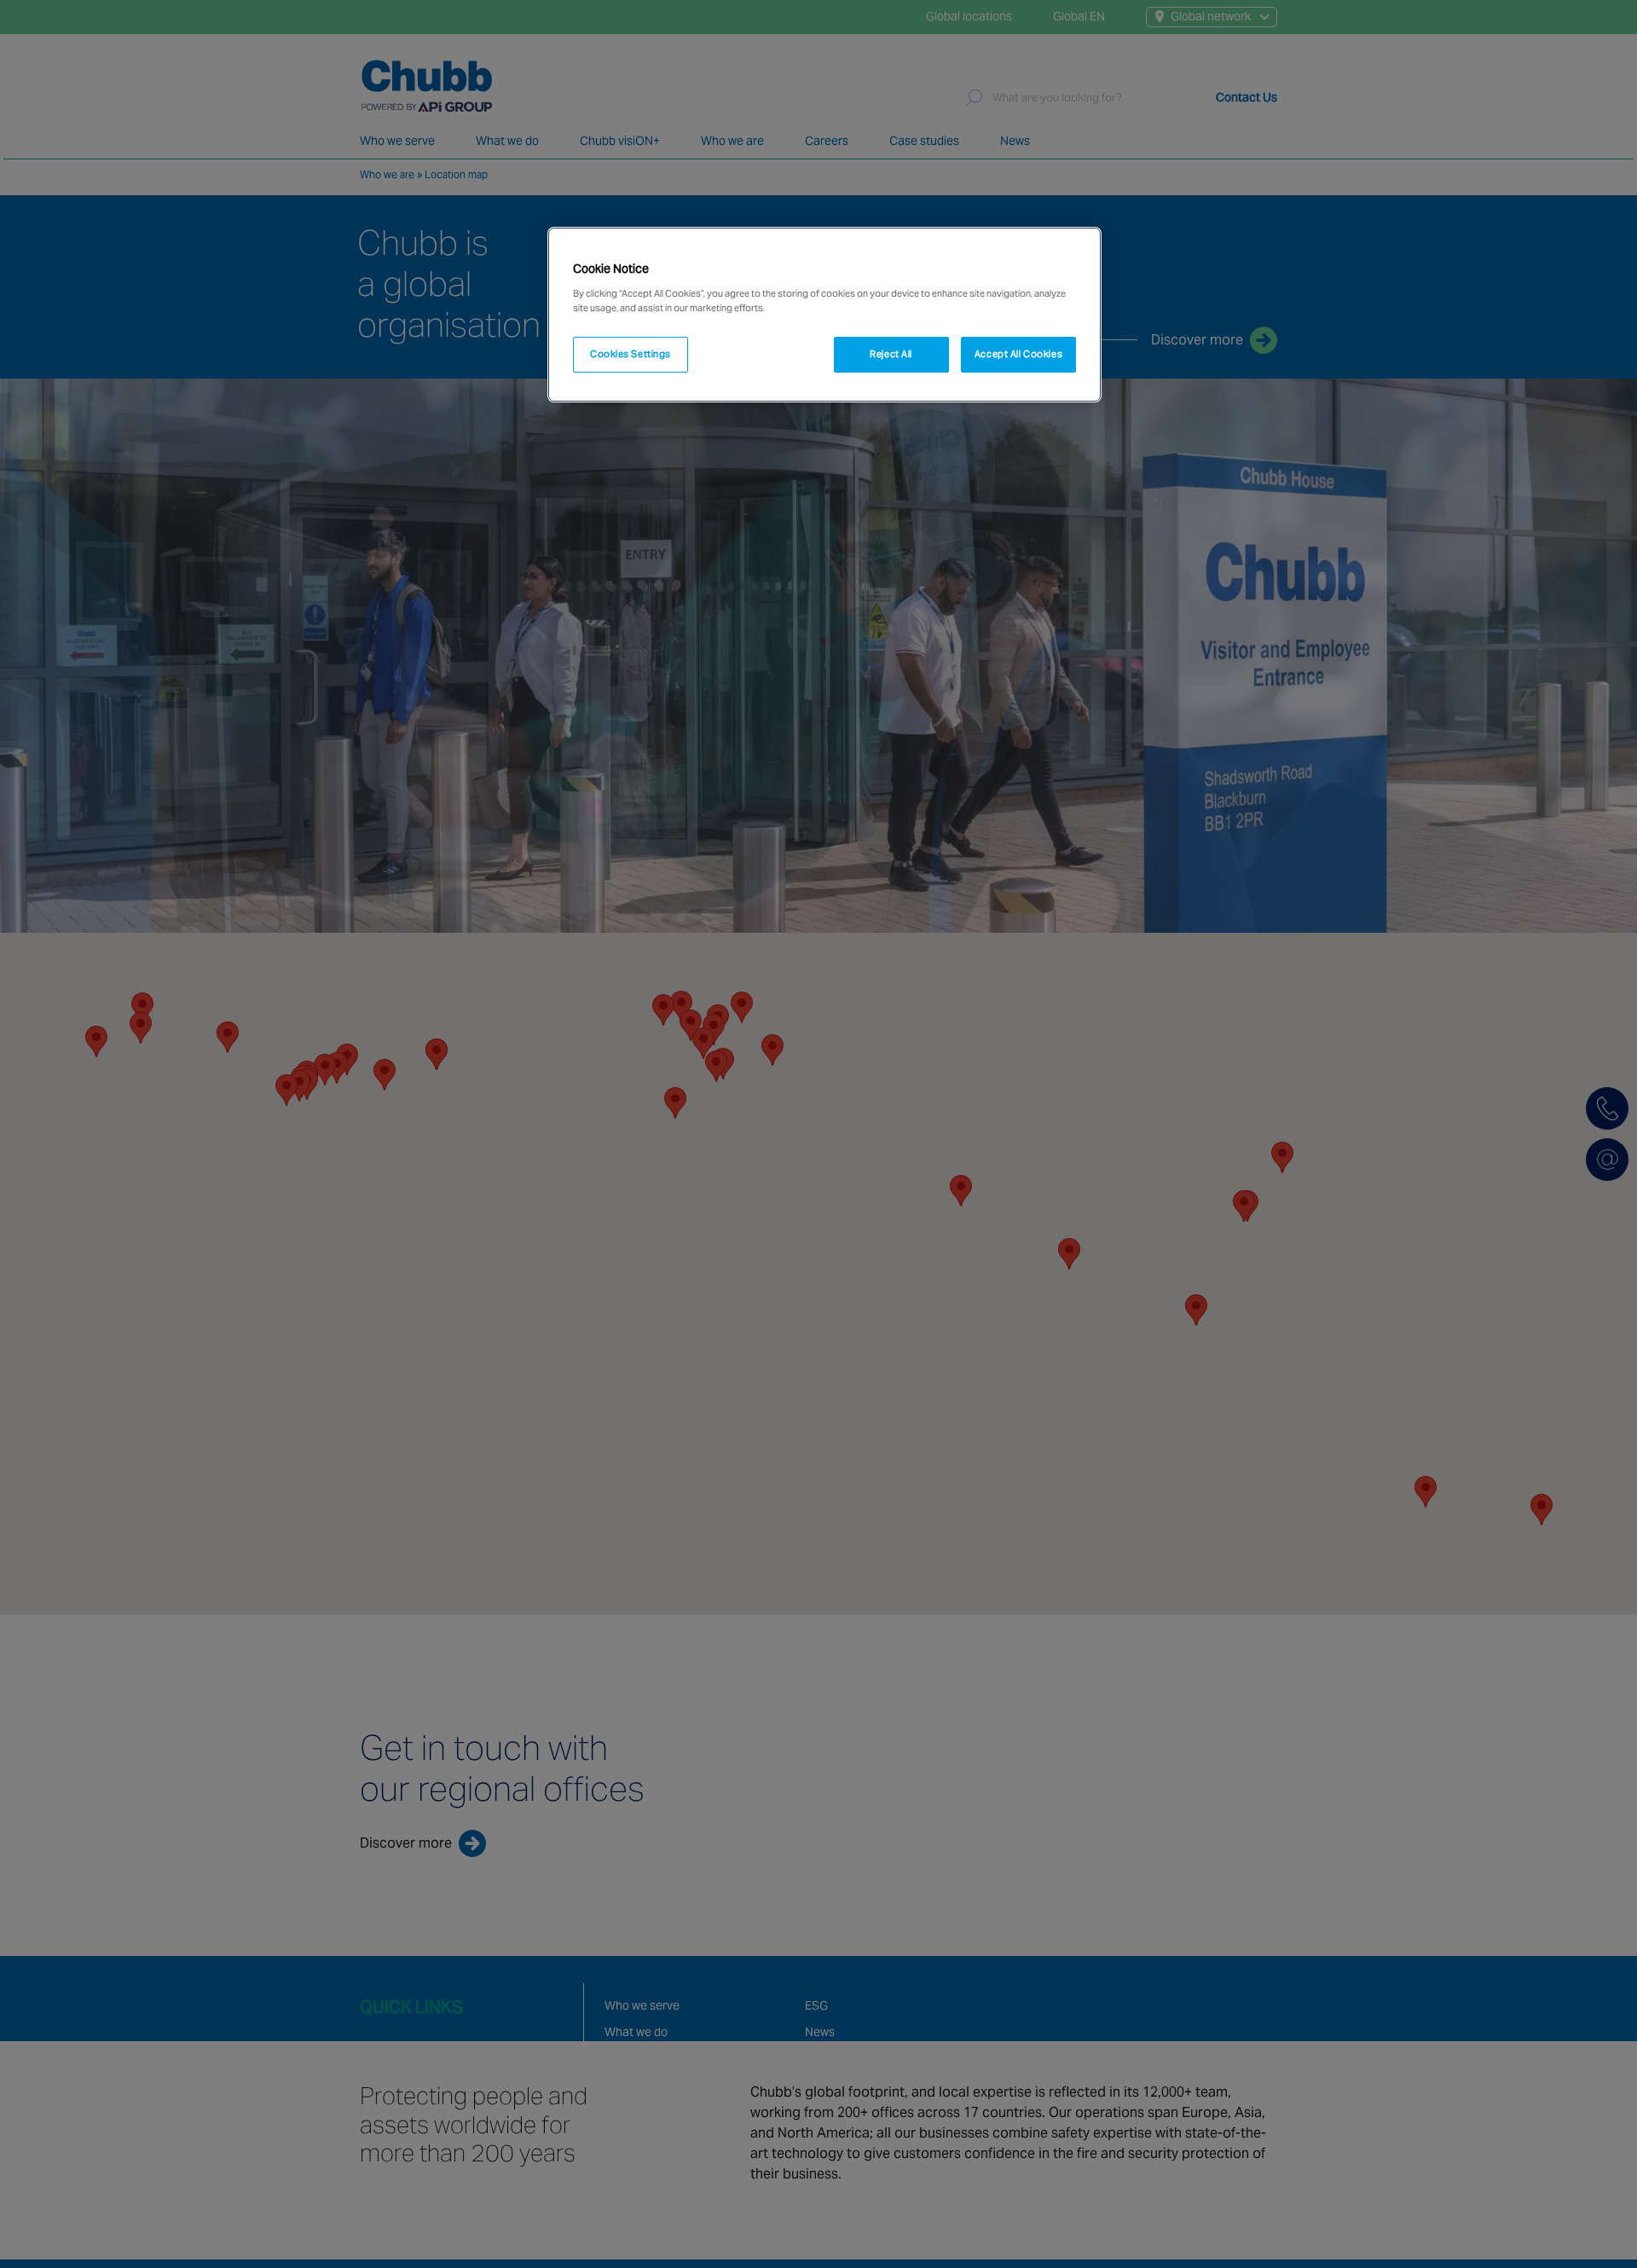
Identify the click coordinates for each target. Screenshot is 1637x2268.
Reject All (891, 354)
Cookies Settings (631, 354)
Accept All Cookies (1018, 354)
